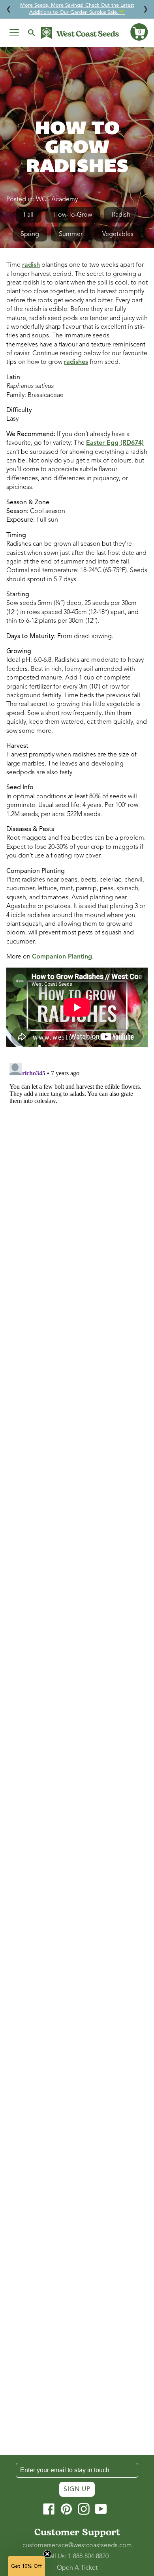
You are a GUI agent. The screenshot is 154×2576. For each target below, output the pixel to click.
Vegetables (118, 234)
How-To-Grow (73, 215)
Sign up (77, 2489)
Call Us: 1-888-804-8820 (77, 2556)
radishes (76, 362)
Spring (30, 234)
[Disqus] (77, 1158)
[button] (139, 32)
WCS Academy (57, 199)
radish (31, 265)
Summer (71, 234)
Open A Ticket (77, 2568)
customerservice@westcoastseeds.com (77, 2545)
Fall (29, 215)
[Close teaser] (47, 2554)
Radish (121, 215)
